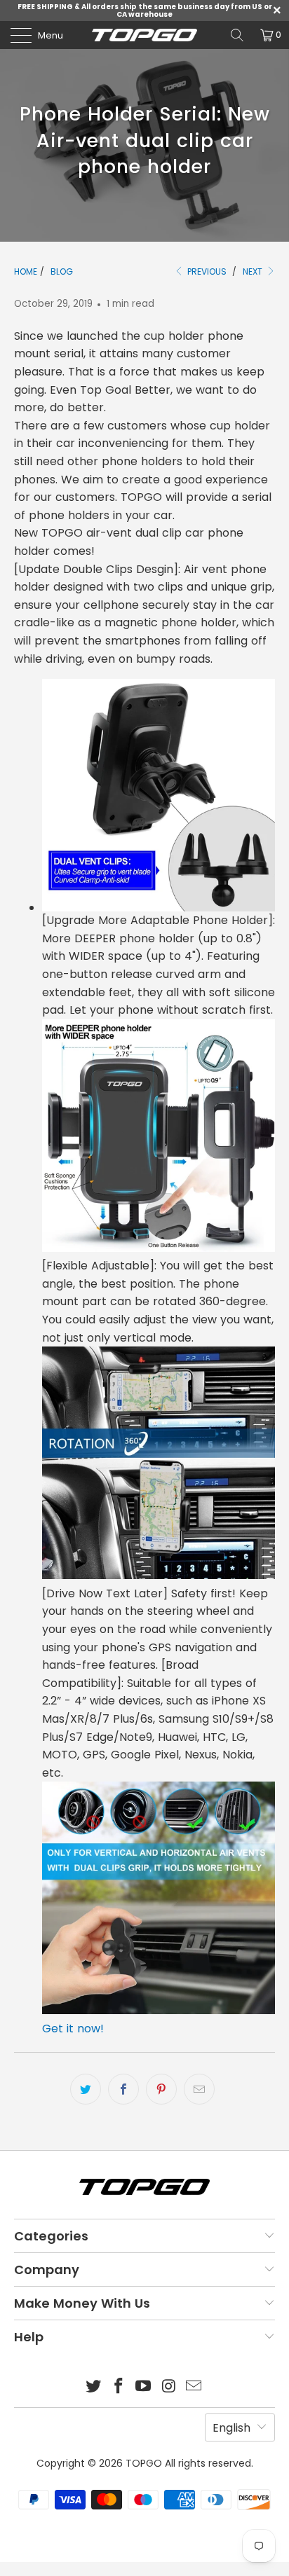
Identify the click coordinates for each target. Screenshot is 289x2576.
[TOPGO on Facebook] (119, 2387)
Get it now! (73, 2029)
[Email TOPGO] (194, 2387)
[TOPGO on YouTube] (144, 2387)
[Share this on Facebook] (123, 2089)
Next (254, 271)
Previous (206, 271)
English (231, 2428)
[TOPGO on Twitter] (94, 2387)
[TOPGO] (144, 35)
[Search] (237, 35)
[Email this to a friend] (199, 2089)
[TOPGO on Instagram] (169, 2387)
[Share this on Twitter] (86, 2089)
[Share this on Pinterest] (161, 2089)
